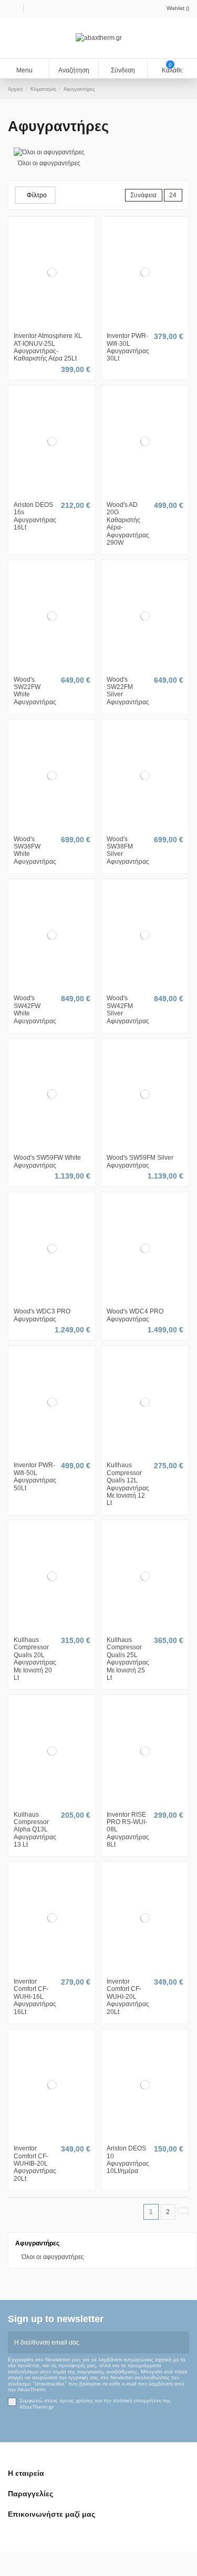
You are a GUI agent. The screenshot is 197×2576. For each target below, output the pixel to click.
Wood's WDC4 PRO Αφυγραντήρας (135, 1315)
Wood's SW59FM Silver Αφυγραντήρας (140, 1161)
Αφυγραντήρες (37, 2243)
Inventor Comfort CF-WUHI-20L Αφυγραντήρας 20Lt (128, 1997)
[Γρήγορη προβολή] (57, 325)
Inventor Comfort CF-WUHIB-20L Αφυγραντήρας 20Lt (35, 2164)
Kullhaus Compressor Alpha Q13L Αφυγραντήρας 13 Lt (35, 1830)
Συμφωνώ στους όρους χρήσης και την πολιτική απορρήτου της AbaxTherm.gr (95, 2404)
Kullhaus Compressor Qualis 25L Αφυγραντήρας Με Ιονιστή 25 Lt (128, 1659)
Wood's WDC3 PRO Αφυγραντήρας (42, 1315)
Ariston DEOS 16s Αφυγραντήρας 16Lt (35, 516)
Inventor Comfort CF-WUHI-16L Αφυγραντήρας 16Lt (35, 1997)
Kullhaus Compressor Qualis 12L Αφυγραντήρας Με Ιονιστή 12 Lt (128, 1484)
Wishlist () (178, 8)
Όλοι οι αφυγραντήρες (49, 163)
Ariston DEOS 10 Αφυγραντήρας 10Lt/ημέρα (128, 2160)
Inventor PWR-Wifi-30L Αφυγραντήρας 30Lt (128, 347)
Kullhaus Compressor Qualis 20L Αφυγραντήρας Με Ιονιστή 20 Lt (35, 1659)
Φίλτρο (37, 195)
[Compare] (52, 325)
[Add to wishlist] (47, 325)
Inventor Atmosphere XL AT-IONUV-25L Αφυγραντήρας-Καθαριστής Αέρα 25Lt (48, 347)
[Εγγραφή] (183, 2342)
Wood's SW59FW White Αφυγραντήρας (47, 1161)
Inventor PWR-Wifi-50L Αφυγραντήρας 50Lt (35, 1476)
